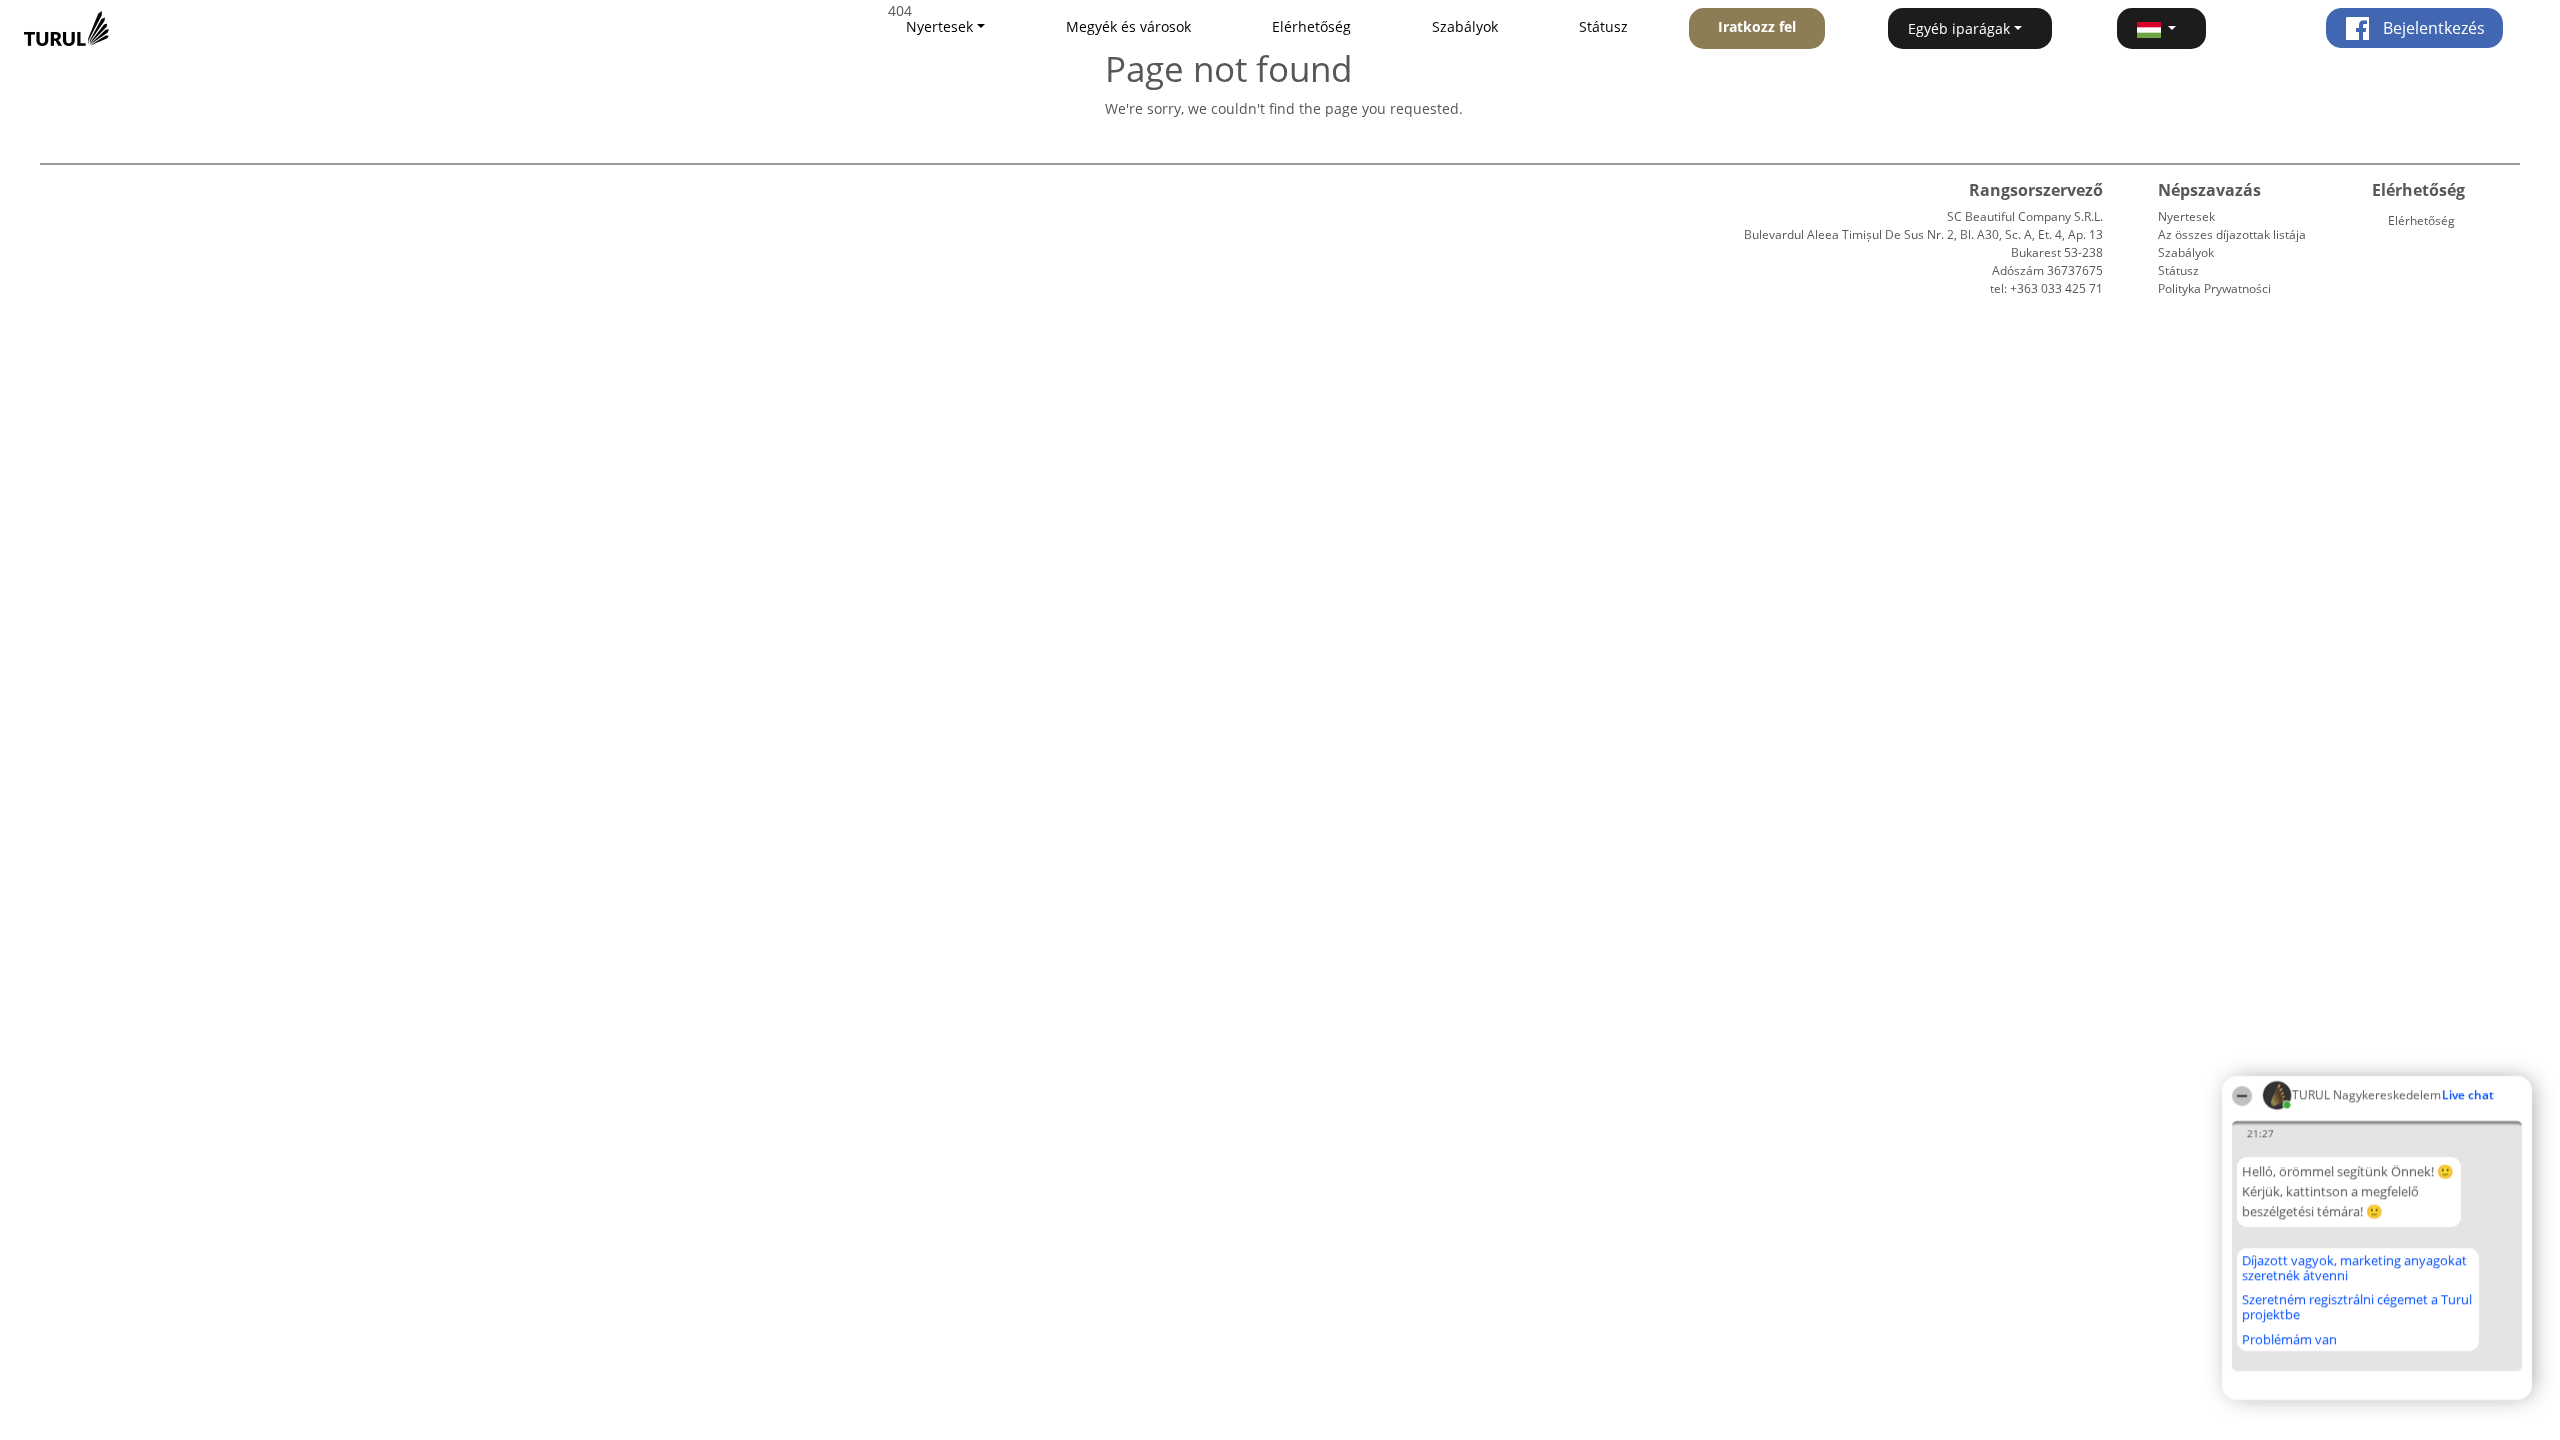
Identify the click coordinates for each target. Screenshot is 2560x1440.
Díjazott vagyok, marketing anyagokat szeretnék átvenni (2354, 1267)
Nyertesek (2186, 216)
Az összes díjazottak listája (2232, 234)
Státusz (1603, 26)
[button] (2162, 28)
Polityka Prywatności (2214, 288)
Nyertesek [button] (939, 26)
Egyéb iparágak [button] (1959, 28)
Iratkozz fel (1757, 26)
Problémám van (2289, 1339)
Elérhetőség (1311, 26)
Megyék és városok (1128, 26)
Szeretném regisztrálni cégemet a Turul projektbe (2357, 1306)
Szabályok (1465, 26)
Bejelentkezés (2432, 28)
